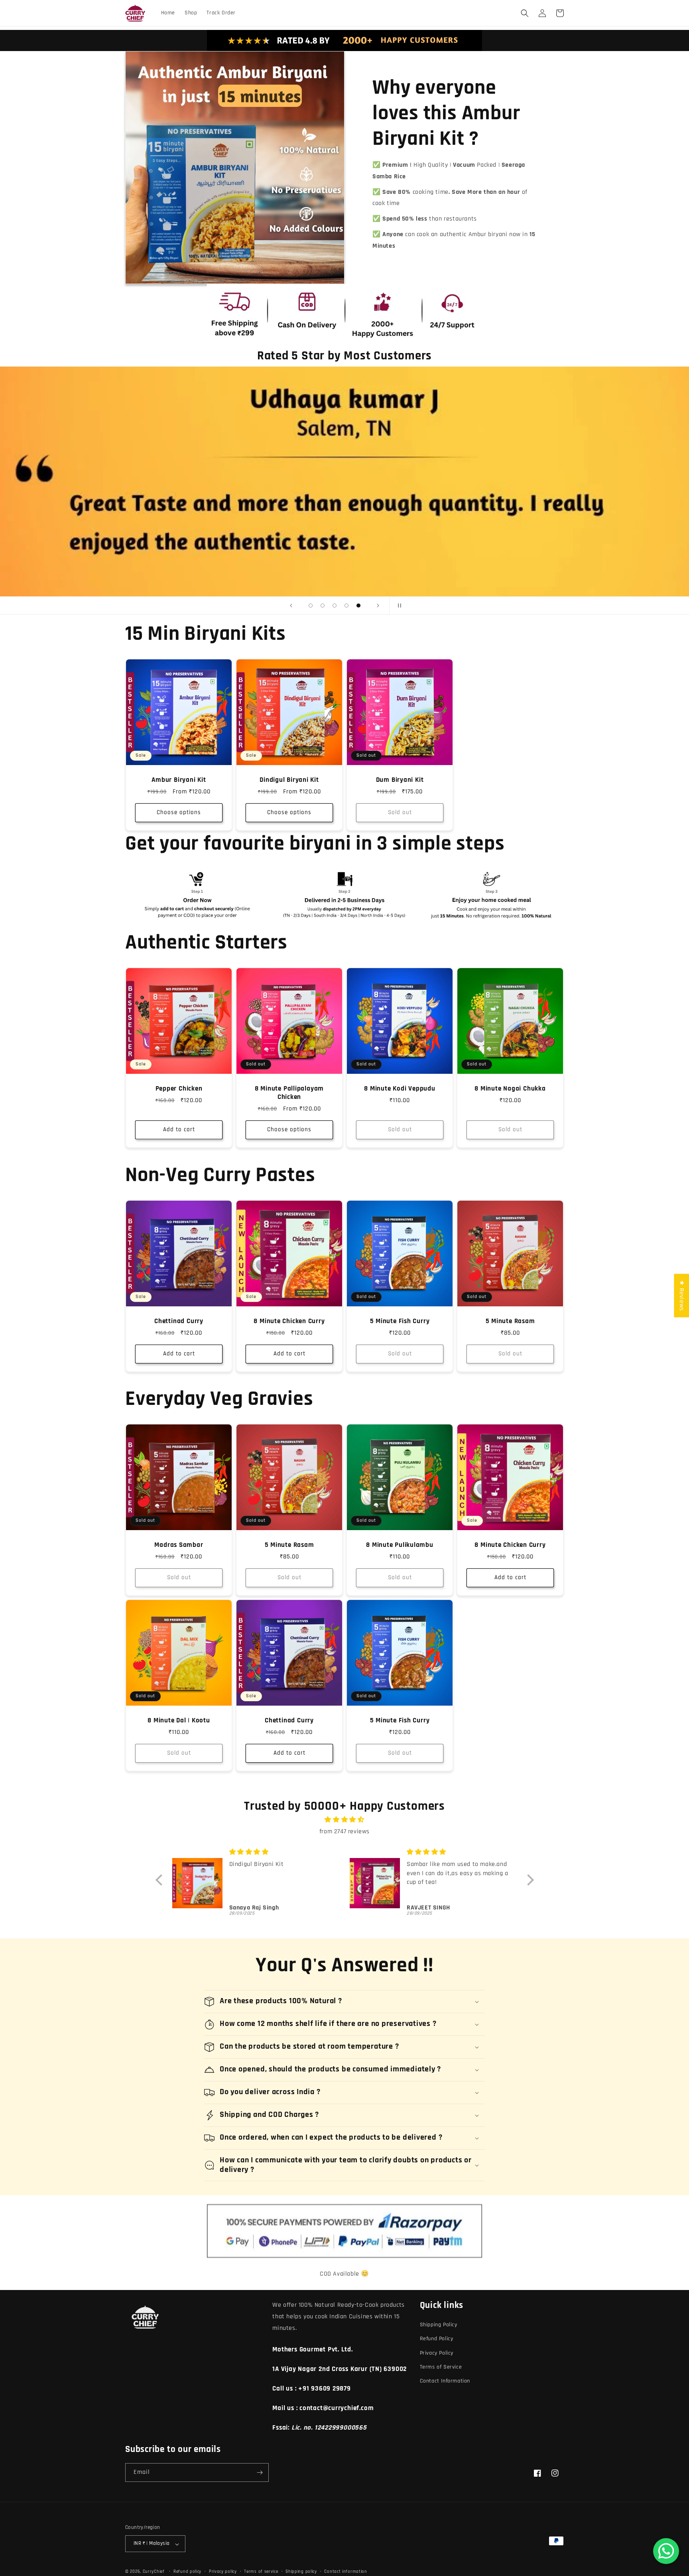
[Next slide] (378, 606)
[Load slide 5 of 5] (358, 606)
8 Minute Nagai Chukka (510, 1089)
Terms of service (261, 2572)
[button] (525, 13)
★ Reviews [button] (682, 1295)
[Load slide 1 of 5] (311, 606)
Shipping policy (301, 2572)
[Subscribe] (260, 2472)
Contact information (345, 2572)
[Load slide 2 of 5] (323, 606)
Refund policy (187, 2572)
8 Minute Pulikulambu (400, 1545)
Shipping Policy (439, 2325)
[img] (345, 1820)
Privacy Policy (437, 2353)
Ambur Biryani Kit (179, 780)
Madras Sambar (179, 1545)
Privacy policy (223, 2572)
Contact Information (445, 2381)
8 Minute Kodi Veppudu (400, 1089)
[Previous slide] (291, 606)
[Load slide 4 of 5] (346, 606)
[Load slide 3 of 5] (335, 606)
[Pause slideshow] (398, 606)
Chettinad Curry (179, 1321)
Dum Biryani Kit (400, 780)
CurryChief (154, 2572)
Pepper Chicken (179, 1089)
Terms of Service (441, 2367)
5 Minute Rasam (510, 1321)
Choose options (179, 813)
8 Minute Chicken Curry (289, 1321)
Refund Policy (437, 2339)
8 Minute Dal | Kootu (179, 1721)
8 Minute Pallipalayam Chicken (289, 1093)
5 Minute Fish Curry (400, 1321)
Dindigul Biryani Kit (289, 780)
